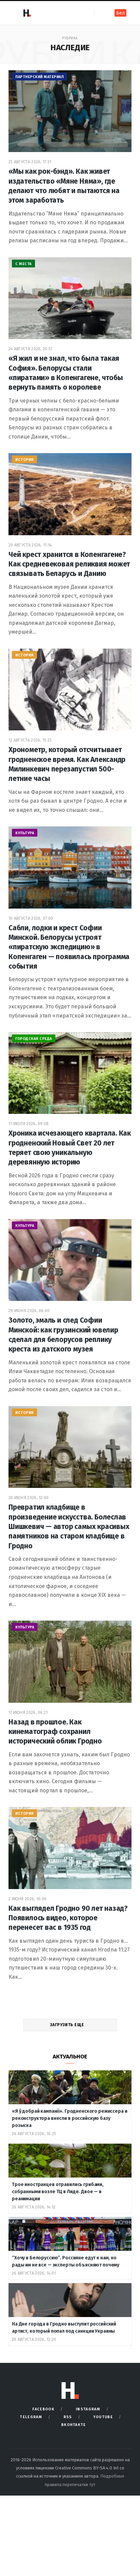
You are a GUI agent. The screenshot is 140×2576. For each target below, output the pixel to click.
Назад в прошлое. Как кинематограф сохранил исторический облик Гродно (55, 1732)
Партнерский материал (39, 77)
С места (23, 264)
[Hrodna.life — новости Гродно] (27, 13)
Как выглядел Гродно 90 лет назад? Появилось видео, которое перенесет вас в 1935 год (68, 1918)
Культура (25, 833)
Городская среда (34, 1039)
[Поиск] (100, 13)
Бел (120, 13)
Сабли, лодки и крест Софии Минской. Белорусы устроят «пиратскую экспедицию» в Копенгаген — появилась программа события (69, 947)
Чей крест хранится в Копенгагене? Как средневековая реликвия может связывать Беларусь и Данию (69, 564)
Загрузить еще (67, 2025)
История (24, 460)
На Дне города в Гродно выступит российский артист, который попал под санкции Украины (64, 2328)
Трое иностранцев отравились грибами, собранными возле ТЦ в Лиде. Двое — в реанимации (58, 2192)
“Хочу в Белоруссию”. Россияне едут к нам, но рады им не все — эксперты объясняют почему (66, 2261)
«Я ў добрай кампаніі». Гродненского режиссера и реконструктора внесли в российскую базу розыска (69, 2118)
